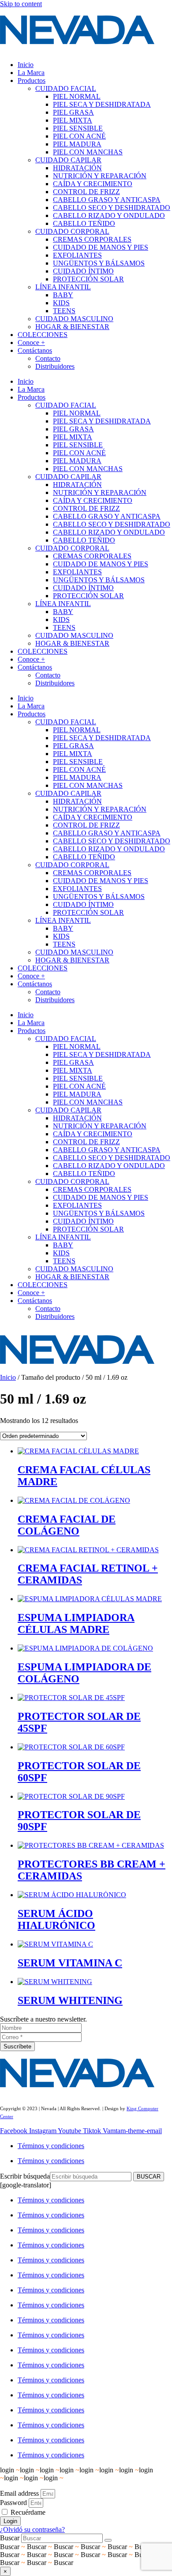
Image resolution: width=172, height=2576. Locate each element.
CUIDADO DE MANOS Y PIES (101, 247)
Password (13, 2503)
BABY (63, 295)
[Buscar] (108, 2540)
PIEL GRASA (73, 112)
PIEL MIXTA (73, 120)
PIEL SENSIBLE (78, 128)
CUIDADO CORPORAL (72, 231)
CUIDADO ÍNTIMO (83, 271)
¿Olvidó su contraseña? (32, 2529)
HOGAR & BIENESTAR (72, 327)
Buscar (10, 2538)
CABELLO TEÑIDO (84, 223)
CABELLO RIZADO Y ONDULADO (109, 215)
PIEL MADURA (77, 144)
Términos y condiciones (51, 2146)
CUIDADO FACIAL (66, 88)
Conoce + (31, 343)
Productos (32, 80)
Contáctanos (35, 350)
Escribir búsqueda (25, 2176)
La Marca (31, 73)
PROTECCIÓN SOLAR (88, 279)
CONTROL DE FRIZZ (86, 192)
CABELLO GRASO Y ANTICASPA (107, 200)
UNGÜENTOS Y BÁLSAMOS (99, 263)
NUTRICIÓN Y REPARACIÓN (100, 176)
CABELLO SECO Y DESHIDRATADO (112, 208)
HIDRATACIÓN (77, 168)
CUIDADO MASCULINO (74, 319)
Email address (19, 2493)
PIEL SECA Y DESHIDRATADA (102, 104)
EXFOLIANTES (77, 255)
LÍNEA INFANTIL (63, 287)
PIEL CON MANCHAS (88, 152)
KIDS (61, 303)
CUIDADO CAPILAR (68, 160)
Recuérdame (27, 2512)
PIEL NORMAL (77, 96)
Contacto (48, 358)
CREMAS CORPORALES (92, 239)
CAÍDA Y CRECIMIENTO (93, 184)
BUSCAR (149, 2177)
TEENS (64, 311)
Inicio (26, 65)
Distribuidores (55, 366)
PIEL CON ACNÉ (79, 136)
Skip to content (21, 4)
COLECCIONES (43, 335)
